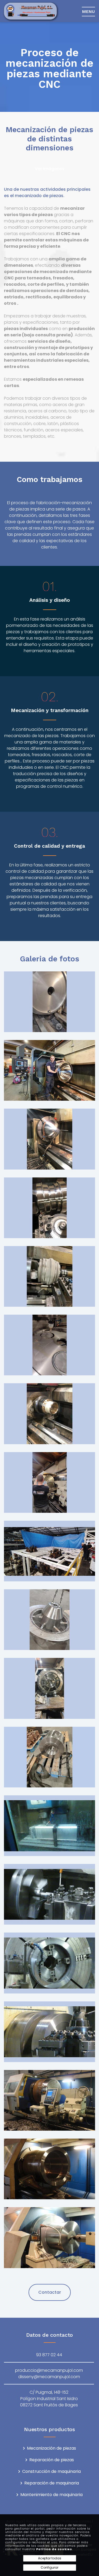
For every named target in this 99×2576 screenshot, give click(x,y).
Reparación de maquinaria (52, 2483)
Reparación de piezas (52, 2460)
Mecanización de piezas (51, 2448)
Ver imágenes (50, 169)
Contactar (50, 2292)
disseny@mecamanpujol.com (49, 2377)
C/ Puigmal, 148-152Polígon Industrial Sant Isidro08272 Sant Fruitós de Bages (49, 2399)
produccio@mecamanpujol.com (49, 2370)
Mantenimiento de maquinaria (51, 2495)
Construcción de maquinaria (51, 2472)
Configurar (49, 2567)
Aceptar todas (50, 2558)
